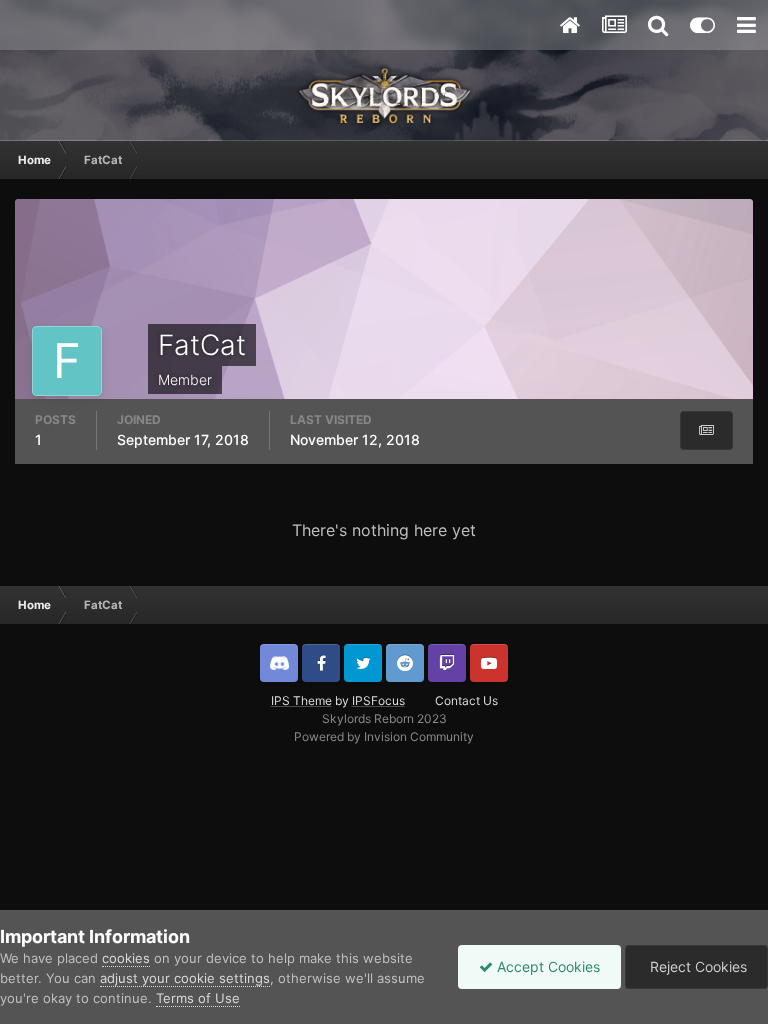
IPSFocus (378, 700)
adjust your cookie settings (185, 978)
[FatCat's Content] (706, 430)
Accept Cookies (546, 966)
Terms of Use (198, 998)
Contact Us (466, 700)
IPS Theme (301, 700)
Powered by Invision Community (384, 736)
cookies (126, 958)
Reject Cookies (696, 966)
